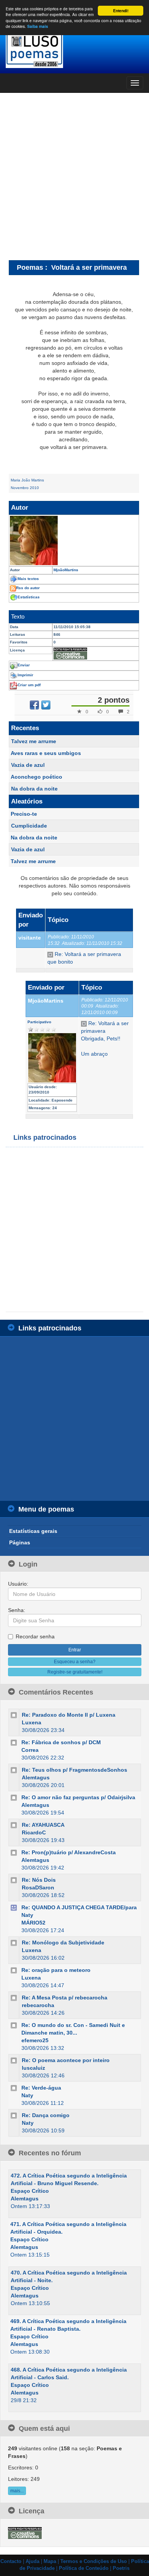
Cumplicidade (29, 826)
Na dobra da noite (34, 789)
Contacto (11, 2561)
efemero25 (35, 2040)
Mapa (50, 2561)
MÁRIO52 (33, 1923)
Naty (27, 2095)
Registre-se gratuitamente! (75, 1672)
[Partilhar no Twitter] (46, 705)
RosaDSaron (38, 1887)
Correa (30, 1750)
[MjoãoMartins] (74, 540)
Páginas (20, 1542)
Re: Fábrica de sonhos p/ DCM (61, 1742)
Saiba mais (38, 26)
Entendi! (121, 11)
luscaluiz (33, 2068)
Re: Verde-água (41, 2088)
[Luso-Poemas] (74, 49)
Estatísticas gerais (33, 1531)
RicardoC (34, 1832)
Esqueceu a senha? (75, 1662)
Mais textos (28, 579)
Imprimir (25, 675)
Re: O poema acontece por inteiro (66, 2060)
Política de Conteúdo (84, 2568)
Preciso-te (24, 814)
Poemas (30, 267)
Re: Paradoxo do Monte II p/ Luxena (69, 1715)
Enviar (24, 665)
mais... (17, 2491)
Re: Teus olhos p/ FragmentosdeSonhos (74, 1770)
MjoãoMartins (46, 1001)
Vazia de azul (28, 765)
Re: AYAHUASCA (43, 1825)
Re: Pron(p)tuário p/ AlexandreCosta (69, 1852)
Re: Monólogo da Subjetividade (63, 1943)
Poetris (121, 2568)
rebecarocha (38, 2005)
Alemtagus (36, 1777)
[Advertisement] (74, 176)
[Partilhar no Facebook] (34, 705)
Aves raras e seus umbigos (46, 753)
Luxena (32, 1722)
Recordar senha (35, 1636)
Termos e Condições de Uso (94, 2561)
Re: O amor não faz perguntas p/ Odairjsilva (78, 1797)
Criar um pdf (29, 685)
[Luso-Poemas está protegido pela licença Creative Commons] (25, 2532)
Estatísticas (29, 597)
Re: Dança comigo (46, 2115)
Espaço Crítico (30, 2191)
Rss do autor (28, 588)
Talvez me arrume (34, 741)
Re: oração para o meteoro (56, 1970)
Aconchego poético (36, 777)
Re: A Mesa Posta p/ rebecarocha (65, 1998)
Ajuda (32, 2561)
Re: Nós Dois (39, 1880)
